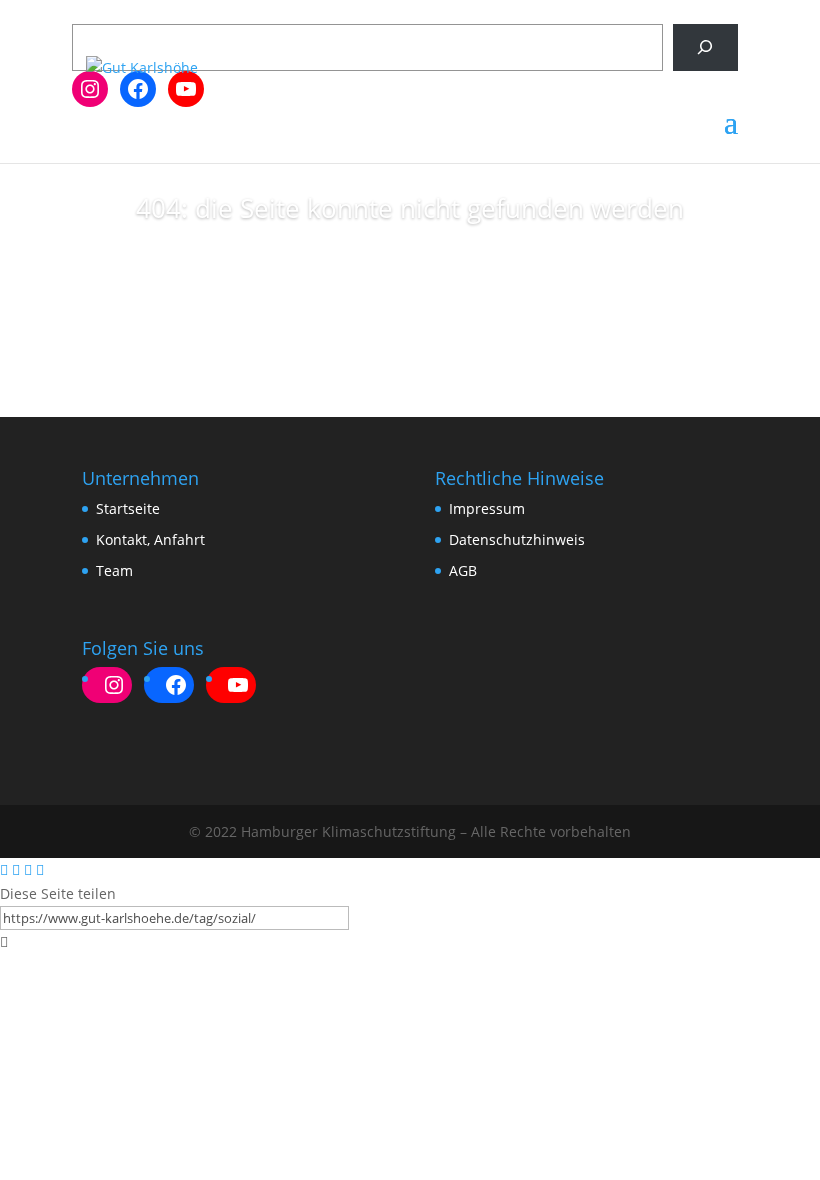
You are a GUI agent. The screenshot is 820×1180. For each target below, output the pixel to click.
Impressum (487, 508)
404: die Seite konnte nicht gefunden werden (410, 208)
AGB (463, 570)
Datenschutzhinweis (517, 539)
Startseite (128, 508)
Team (114, 570)
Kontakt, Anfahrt (150, 539)
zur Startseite (410, 275)
